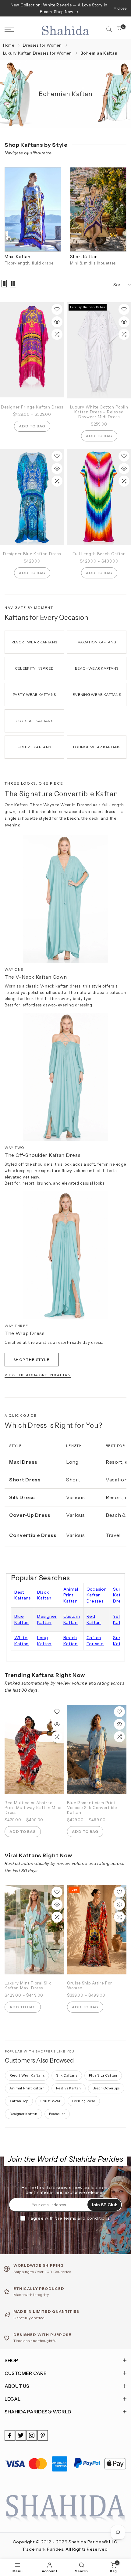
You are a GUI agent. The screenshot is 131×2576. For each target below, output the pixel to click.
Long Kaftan (44, 1641)
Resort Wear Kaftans (27, 2075)
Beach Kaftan (71, 1641)
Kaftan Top (19, 2101)
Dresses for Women (42, 45)
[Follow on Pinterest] (43, 2435)
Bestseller (57, 2114)
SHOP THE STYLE (32, 1360)
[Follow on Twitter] (21, 2435)
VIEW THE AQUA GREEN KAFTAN (38, 1375)
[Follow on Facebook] (10, 2435)
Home (9, 45)
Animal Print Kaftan (71, 1595)
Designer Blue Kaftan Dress (32, 554)
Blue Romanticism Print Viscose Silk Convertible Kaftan (92, 1808)
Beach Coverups (106, 2088)
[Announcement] (59, 8)
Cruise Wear (50, 2101)
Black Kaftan (44, 1595)
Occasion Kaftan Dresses (97, 1595)
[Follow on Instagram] (32, 2435)
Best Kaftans (23, 1595)
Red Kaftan (94, 1619)
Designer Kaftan (47, 1619)
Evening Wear (84, 2101)
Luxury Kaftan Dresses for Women (37, 53)
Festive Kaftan (69, 2088)
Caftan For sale (95, 1641)
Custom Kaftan (72, 1619)
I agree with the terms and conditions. (70, 2218)
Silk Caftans (67, 2075)
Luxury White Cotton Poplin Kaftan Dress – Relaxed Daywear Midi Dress (99, 412)
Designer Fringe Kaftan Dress (32, 407)
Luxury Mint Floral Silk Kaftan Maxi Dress (28, 1985)
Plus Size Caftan (103, 2075)
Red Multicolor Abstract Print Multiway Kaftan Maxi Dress (33, 1808)
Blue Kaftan (21, 1619)
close (121, 8)
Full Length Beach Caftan (99, 554)
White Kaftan (21, 1641)
